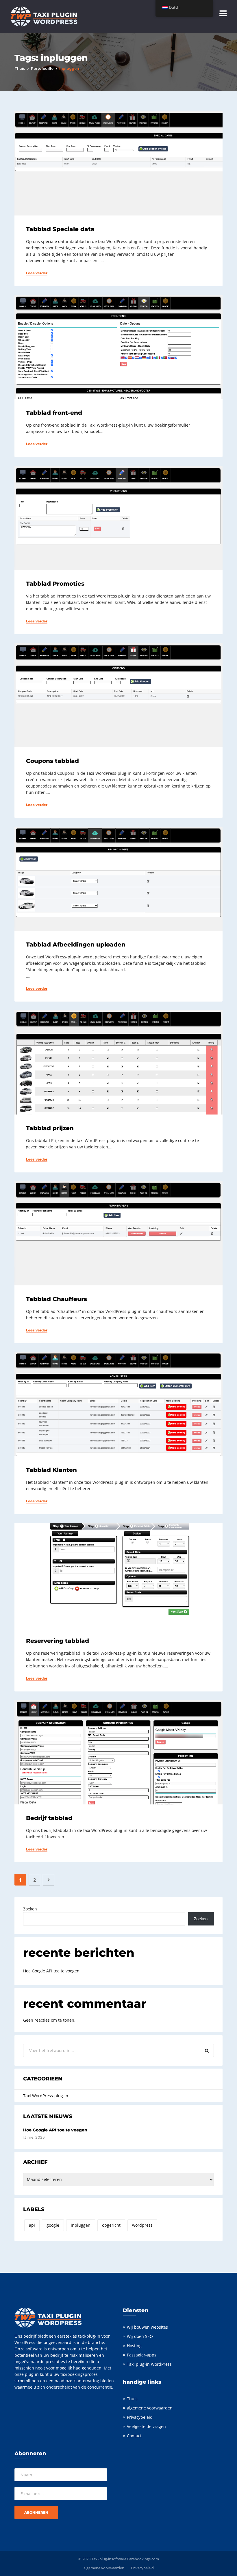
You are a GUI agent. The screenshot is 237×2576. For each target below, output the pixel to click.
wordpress (142, 2225)
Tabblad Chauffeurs (57, 1299)
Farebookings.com (143, 2559)
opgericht (111, 2225)
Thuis (20, 68)
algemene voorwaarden (150, 2408)
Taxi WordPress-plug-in (46, 2096)
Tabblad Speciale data (60, 229)
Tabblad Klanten (51, 1470)
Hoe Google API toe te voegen (51, 1971)
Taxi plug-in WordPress (149, 2364)
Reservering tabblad (58, 1641)
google (53, 2225)
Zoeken (30, 1909)
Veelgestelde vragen (146, 2426)
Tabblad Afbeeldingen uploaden (76, 944)
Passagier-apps (142, 2355)
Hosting (134, 2346)
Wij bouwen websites (147, 2327)
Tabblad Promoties (55, 584)
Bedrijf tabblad (49, 1818)
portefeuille (42, 68)
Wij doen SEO (140, 2336)
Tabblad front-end (54, 413)
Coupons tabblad (52, 761)
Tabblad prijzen (50, 1128)
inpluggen (81, 2225)
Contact (134, 2436)
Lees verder (37, 273)
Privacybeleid (140, 2417)
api (32, 2225)
